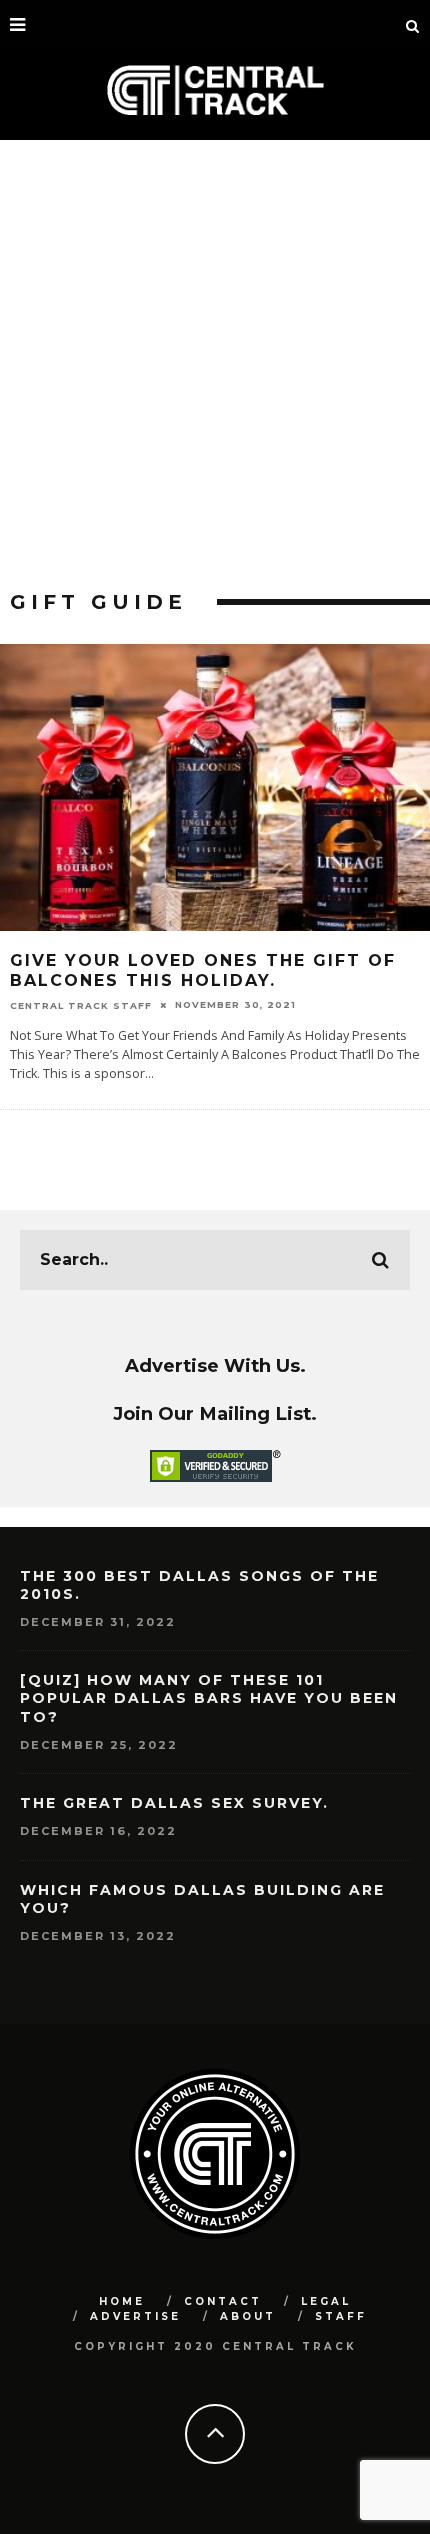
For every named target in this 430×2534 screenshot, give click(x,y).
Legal (326, 2301)
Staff (341, 2316)
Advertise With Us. (215, 1365)
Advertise (135, 2316)
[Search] (413, 25)
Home (122, 2301)
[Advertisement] (215, 365)
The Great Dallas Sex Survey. (174, 1803)
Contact (223, 2301)
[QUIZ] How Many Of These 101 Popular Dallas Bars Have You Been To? (209, 1698)
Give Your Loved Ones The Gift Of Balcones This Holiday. (203, 971)
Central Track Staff (81, 1004)
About (248, 2316)
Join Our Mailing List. (215, 1413)
